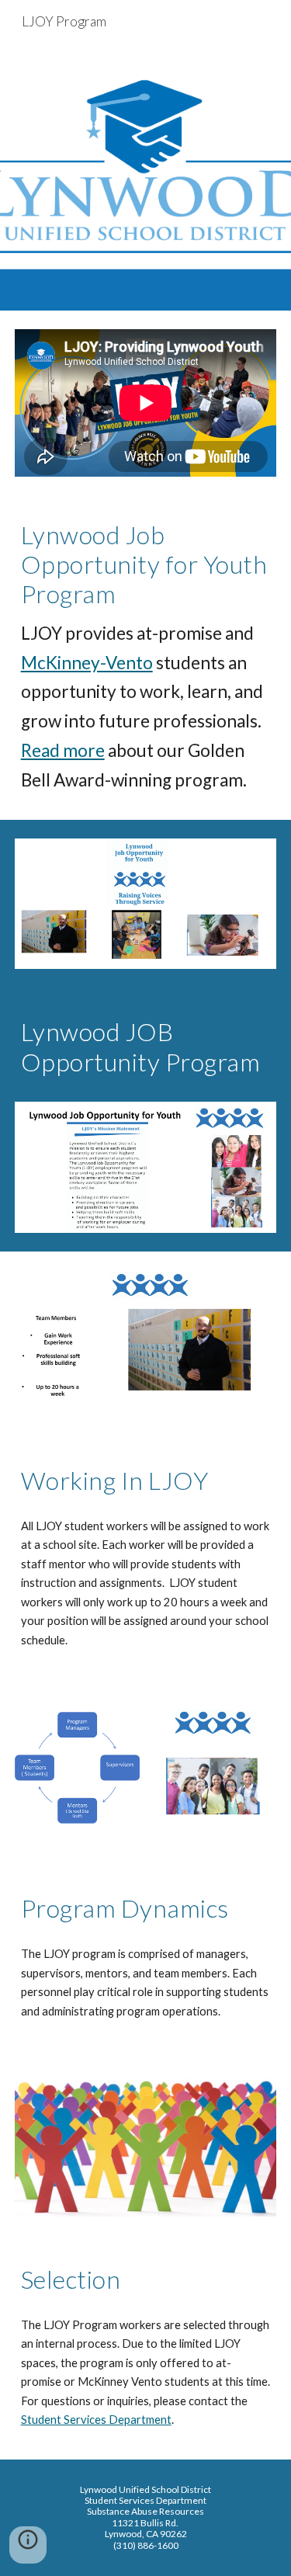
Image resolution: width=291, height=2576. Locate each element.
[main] (146, 658)
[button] (28, 2545)
